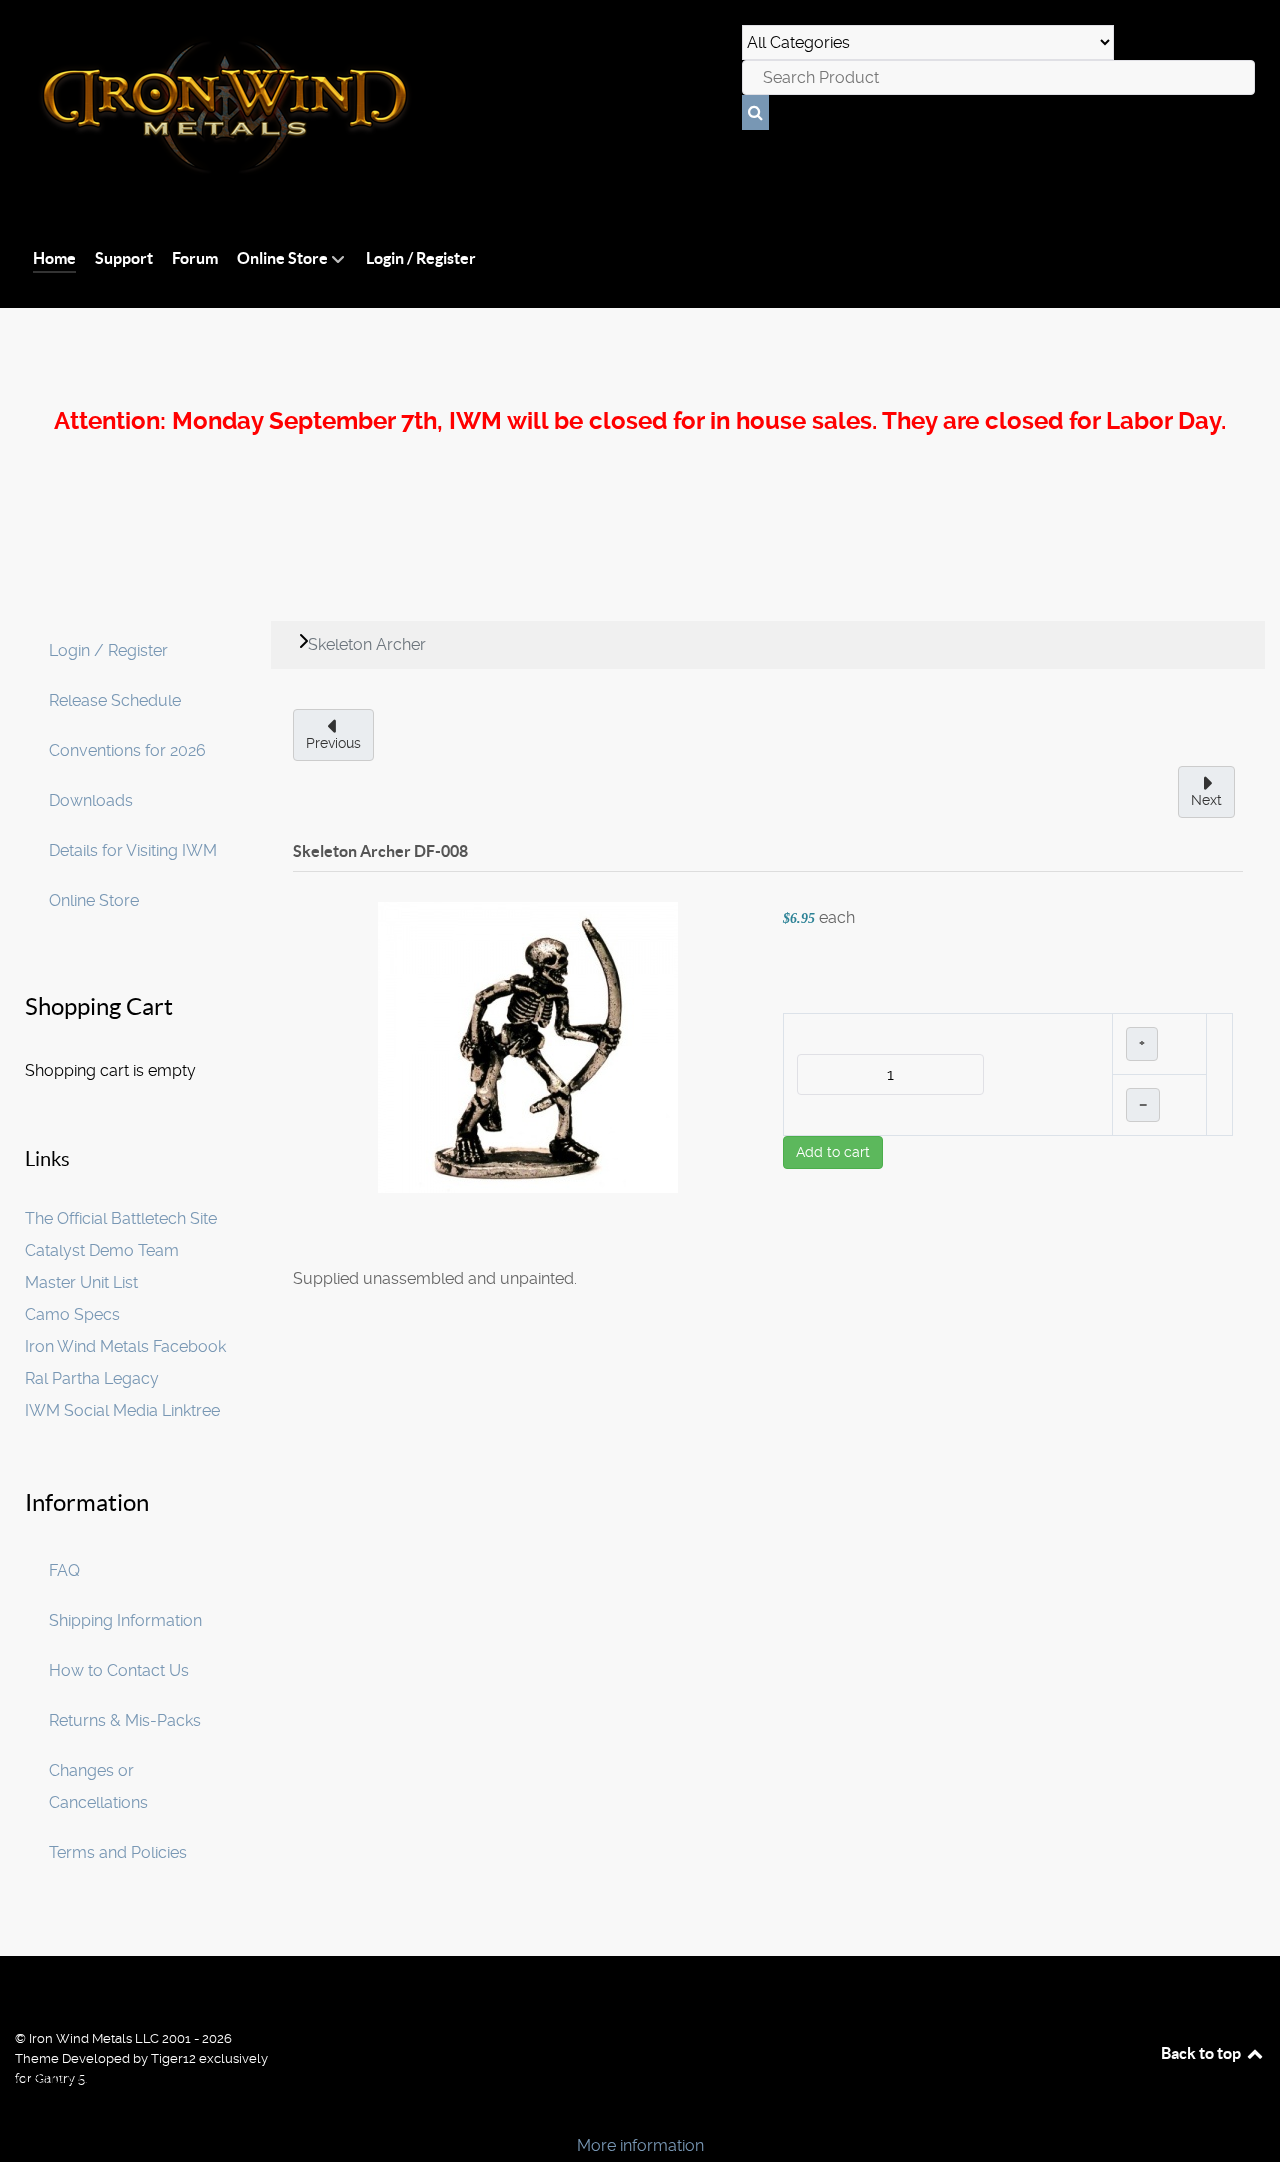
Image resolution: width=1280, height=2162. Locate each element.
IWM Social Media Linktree (122, 1410)
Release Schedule (115, 700)
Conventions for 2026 (127, 750)
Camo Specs (72, 1314)
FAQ (64, 1570)
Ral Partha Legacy (92, 1378)
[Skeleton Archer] (528, 1045)
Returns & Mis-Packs (125, 1720)
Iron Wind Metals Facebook (125, 1346)
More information (640, 2145)
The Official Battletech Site (121, 1218)
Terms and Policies (118, 1852)
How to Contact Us (119, 1670)
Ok (22, 2111)
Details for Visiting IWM (133, 850)
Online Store (94, 900)
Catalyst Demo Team (102, 1250)
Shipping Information (125, 1620)
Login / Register (108, 650)
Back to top (1202, 2053)
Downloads (91, 800)
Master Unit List (81, 1282)
